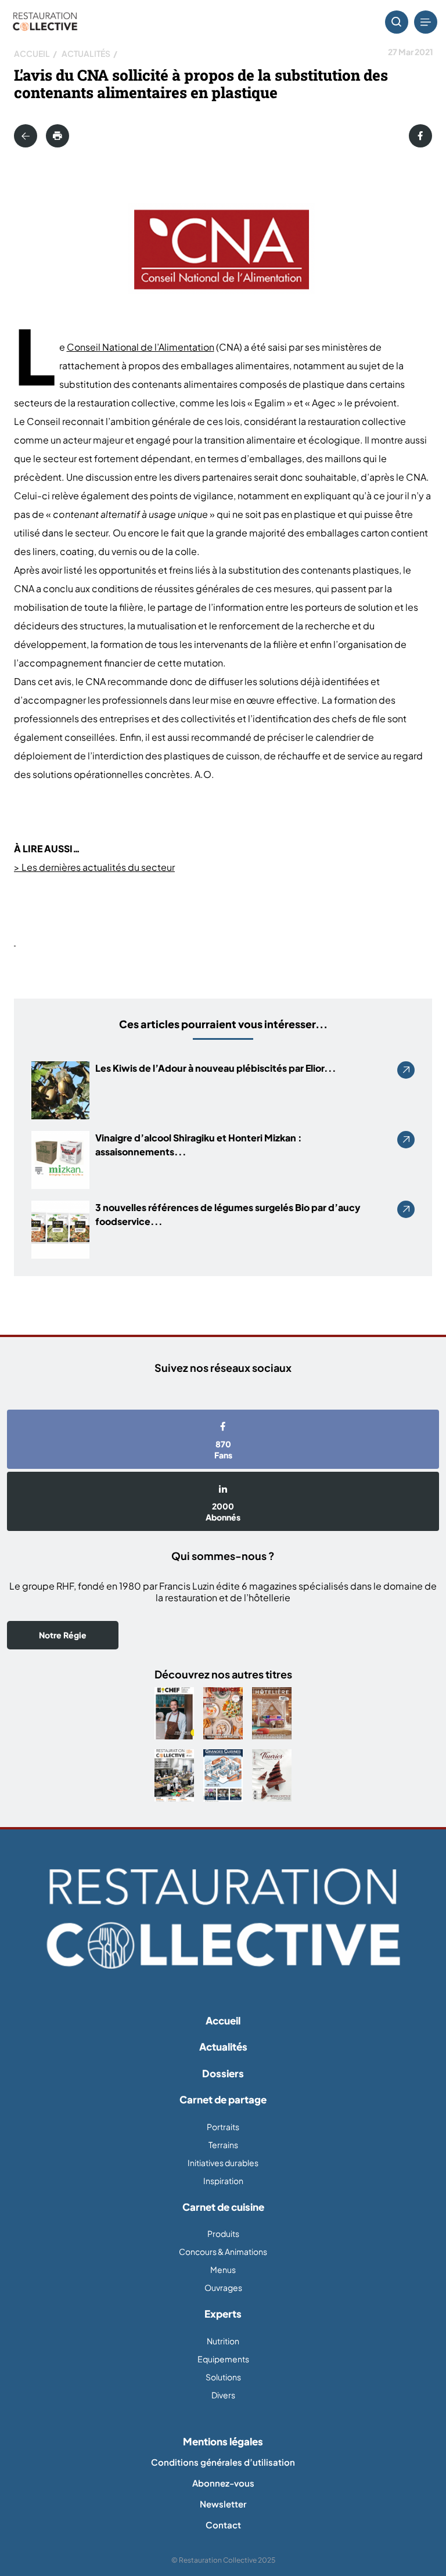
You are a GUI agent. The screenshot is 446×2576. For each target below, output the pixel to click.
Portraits (223, 2127)
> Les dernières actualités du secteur (94, 867)
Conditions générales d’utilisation (223, 2462)
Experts (223, 2314)
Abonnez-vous (223, 2483)
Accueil (32, 53)
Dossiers (223, 2073)
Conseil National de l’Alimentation (141, 347)
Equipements (223, 2359)
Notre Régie (63, 1635)
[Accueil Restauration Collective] (45, 22)
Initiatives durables (223, 2163)
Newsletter (223, 2504)
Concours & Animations (223, 2251)
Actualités (86, 53)
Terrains (223, 2145)
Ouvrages (223, 2287)
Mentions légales (223, 2441)
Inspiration (223, 2181)
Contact (223, 2525)
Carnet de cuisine (223, 2207)
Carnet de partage (223, 2099)
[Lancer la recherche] (397, 22)
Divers (223, 2395)
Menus (223, 2269)
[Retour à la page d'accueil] (223, 1919)
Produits (223, 2233)
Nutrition (223, 2341)
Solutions (223, 2377)
